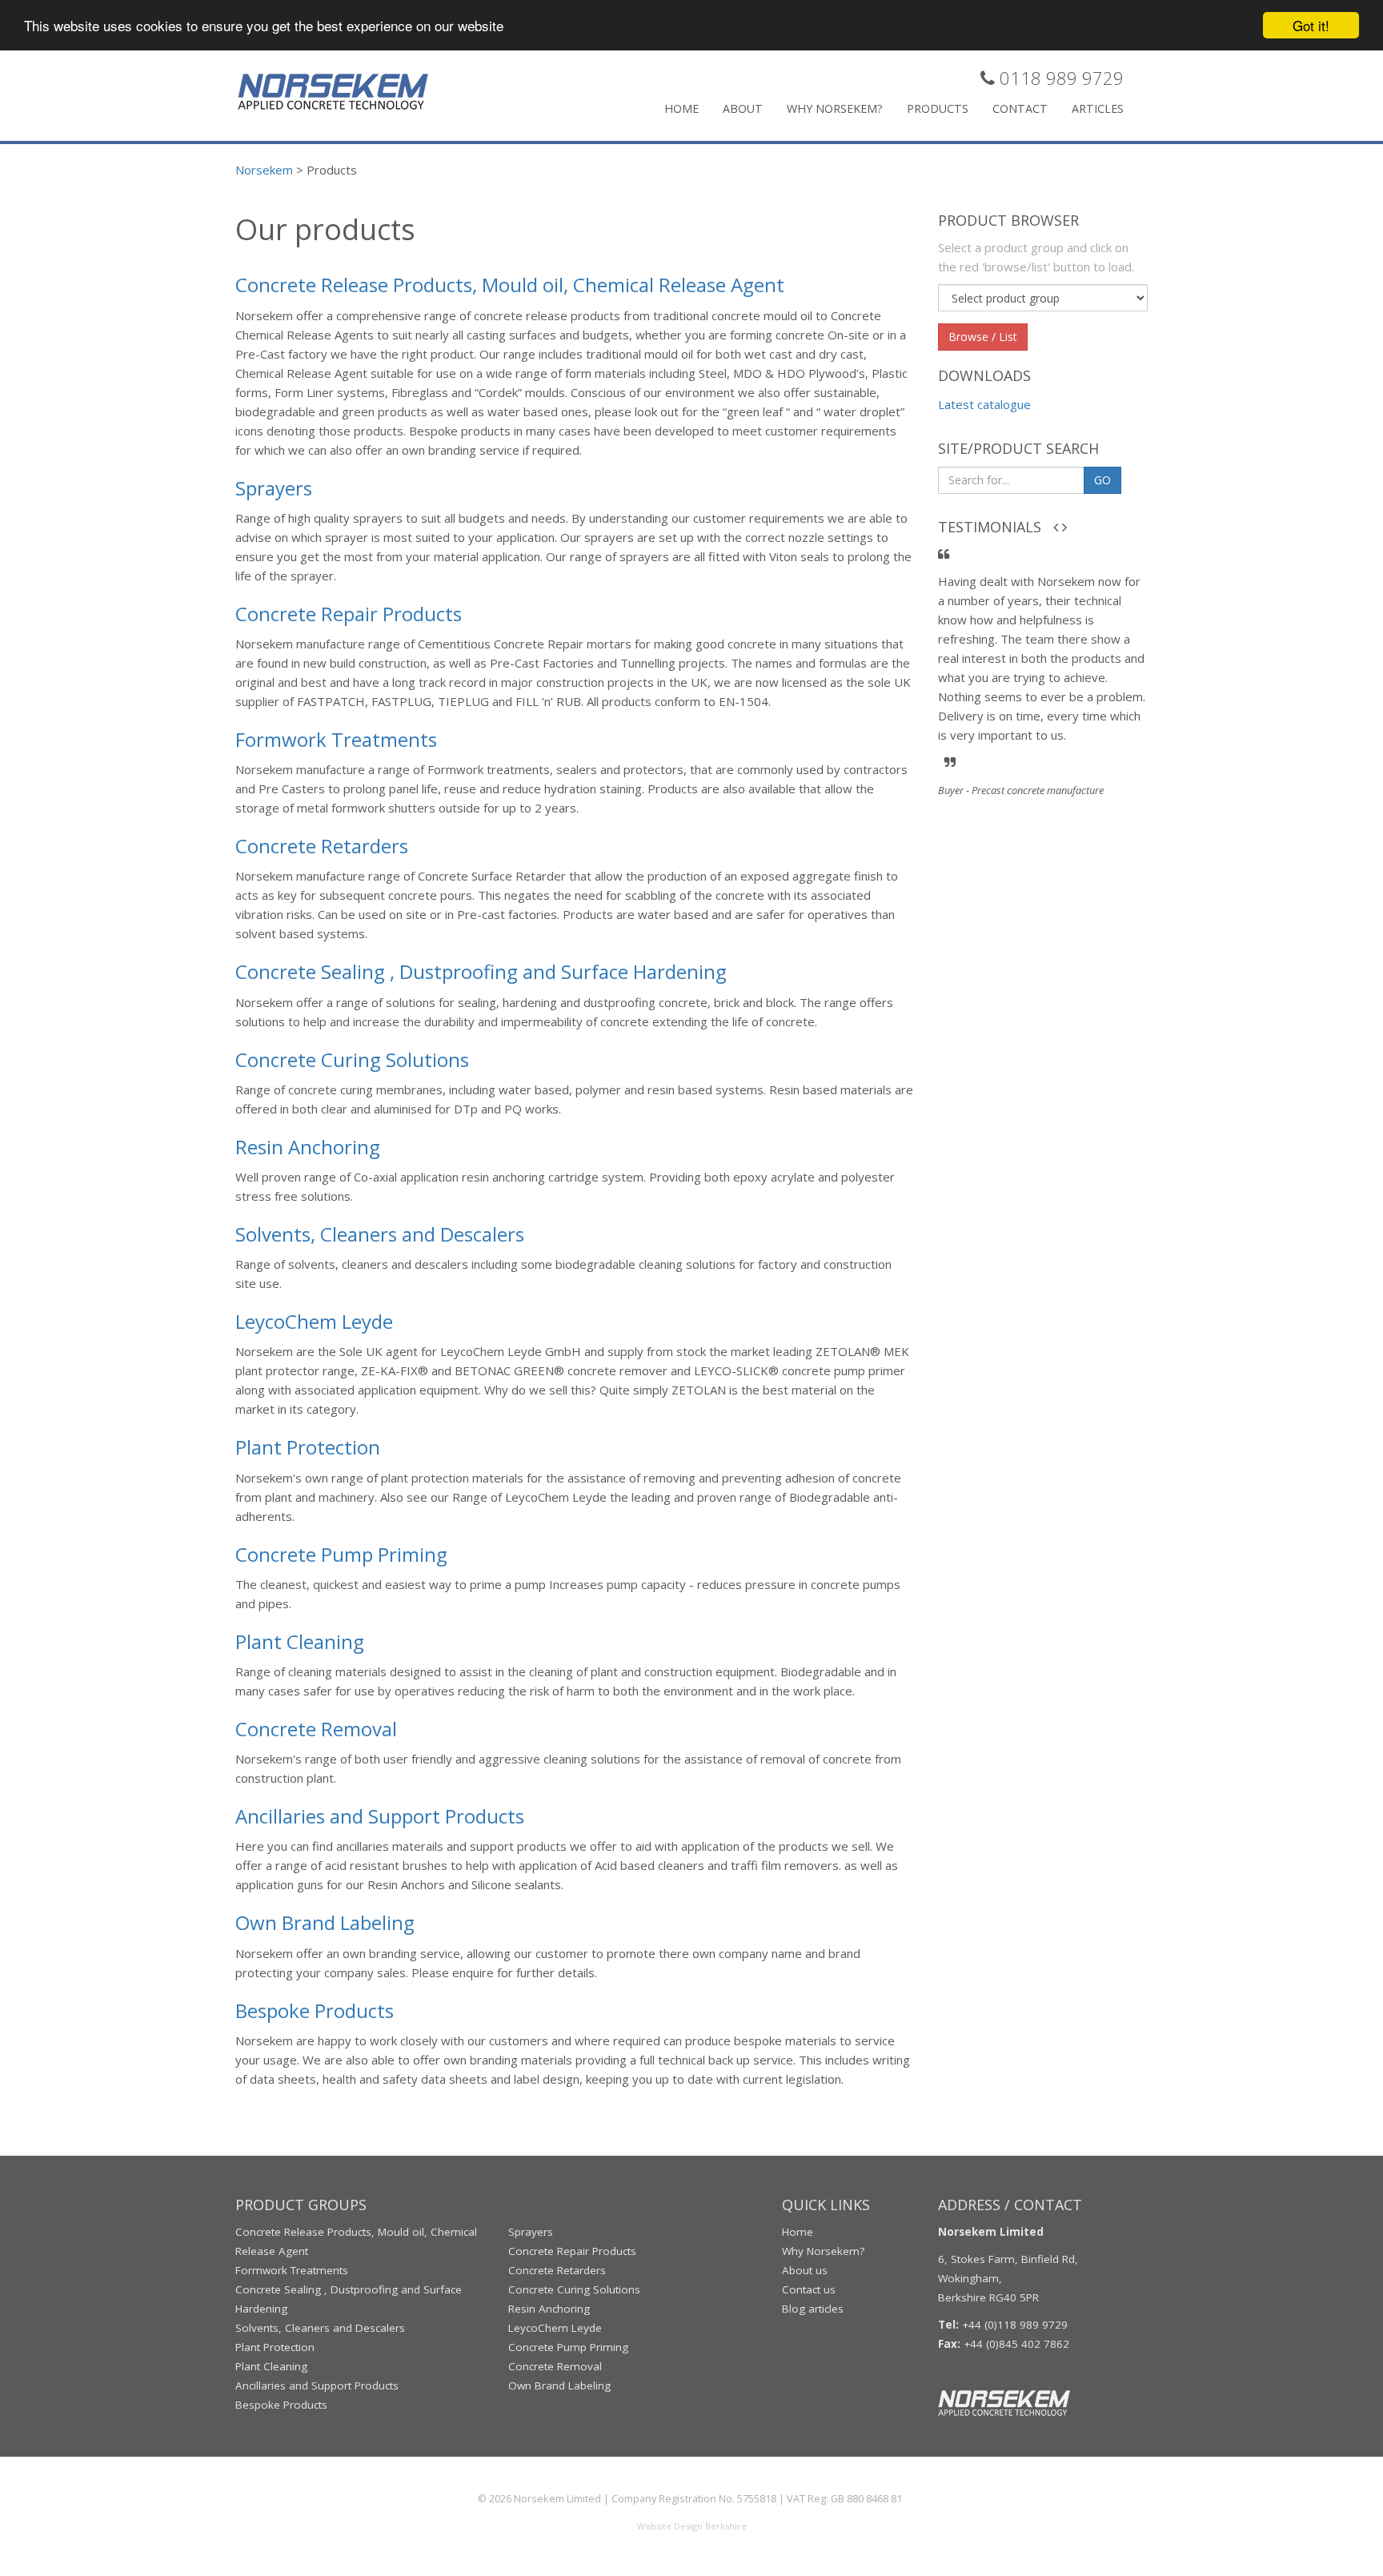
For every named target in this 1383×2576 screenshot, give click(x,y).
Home (681, 108)
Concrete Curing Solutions (352, 1059)
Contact (1020, 108)
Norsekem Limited (557, 2498)
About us (805, 2270)
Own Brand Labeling (325, 1922)
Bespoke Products (315, 2010)
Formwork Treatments (336, 739)
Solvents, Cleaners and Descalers (380, 1234)
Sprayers (274, 488)
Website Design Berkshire (692, 2526)
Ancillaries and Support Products (380, 1816)
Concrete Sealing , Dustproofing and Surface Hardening (481, 971)
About (743, 108)
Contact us (809, 2289)
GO (1102, 480)
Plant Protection (308, 1447)
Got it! (1311, 25)
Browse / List (983, 337)
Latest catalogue (984, 404)
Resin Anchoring (308, 1147)
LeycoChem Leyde (314, 1321)
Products (938, 108)
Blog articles (813, 2309)
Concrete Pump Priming (341, 1554)
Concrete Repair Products (349, 614)
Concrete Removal (316, 1729)
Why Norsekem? (835, 108)
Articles (1098, 108)
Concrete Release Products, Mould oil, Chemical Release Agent (510, 285)
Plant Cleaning (300, 1641)
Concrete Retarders (322, 846)
